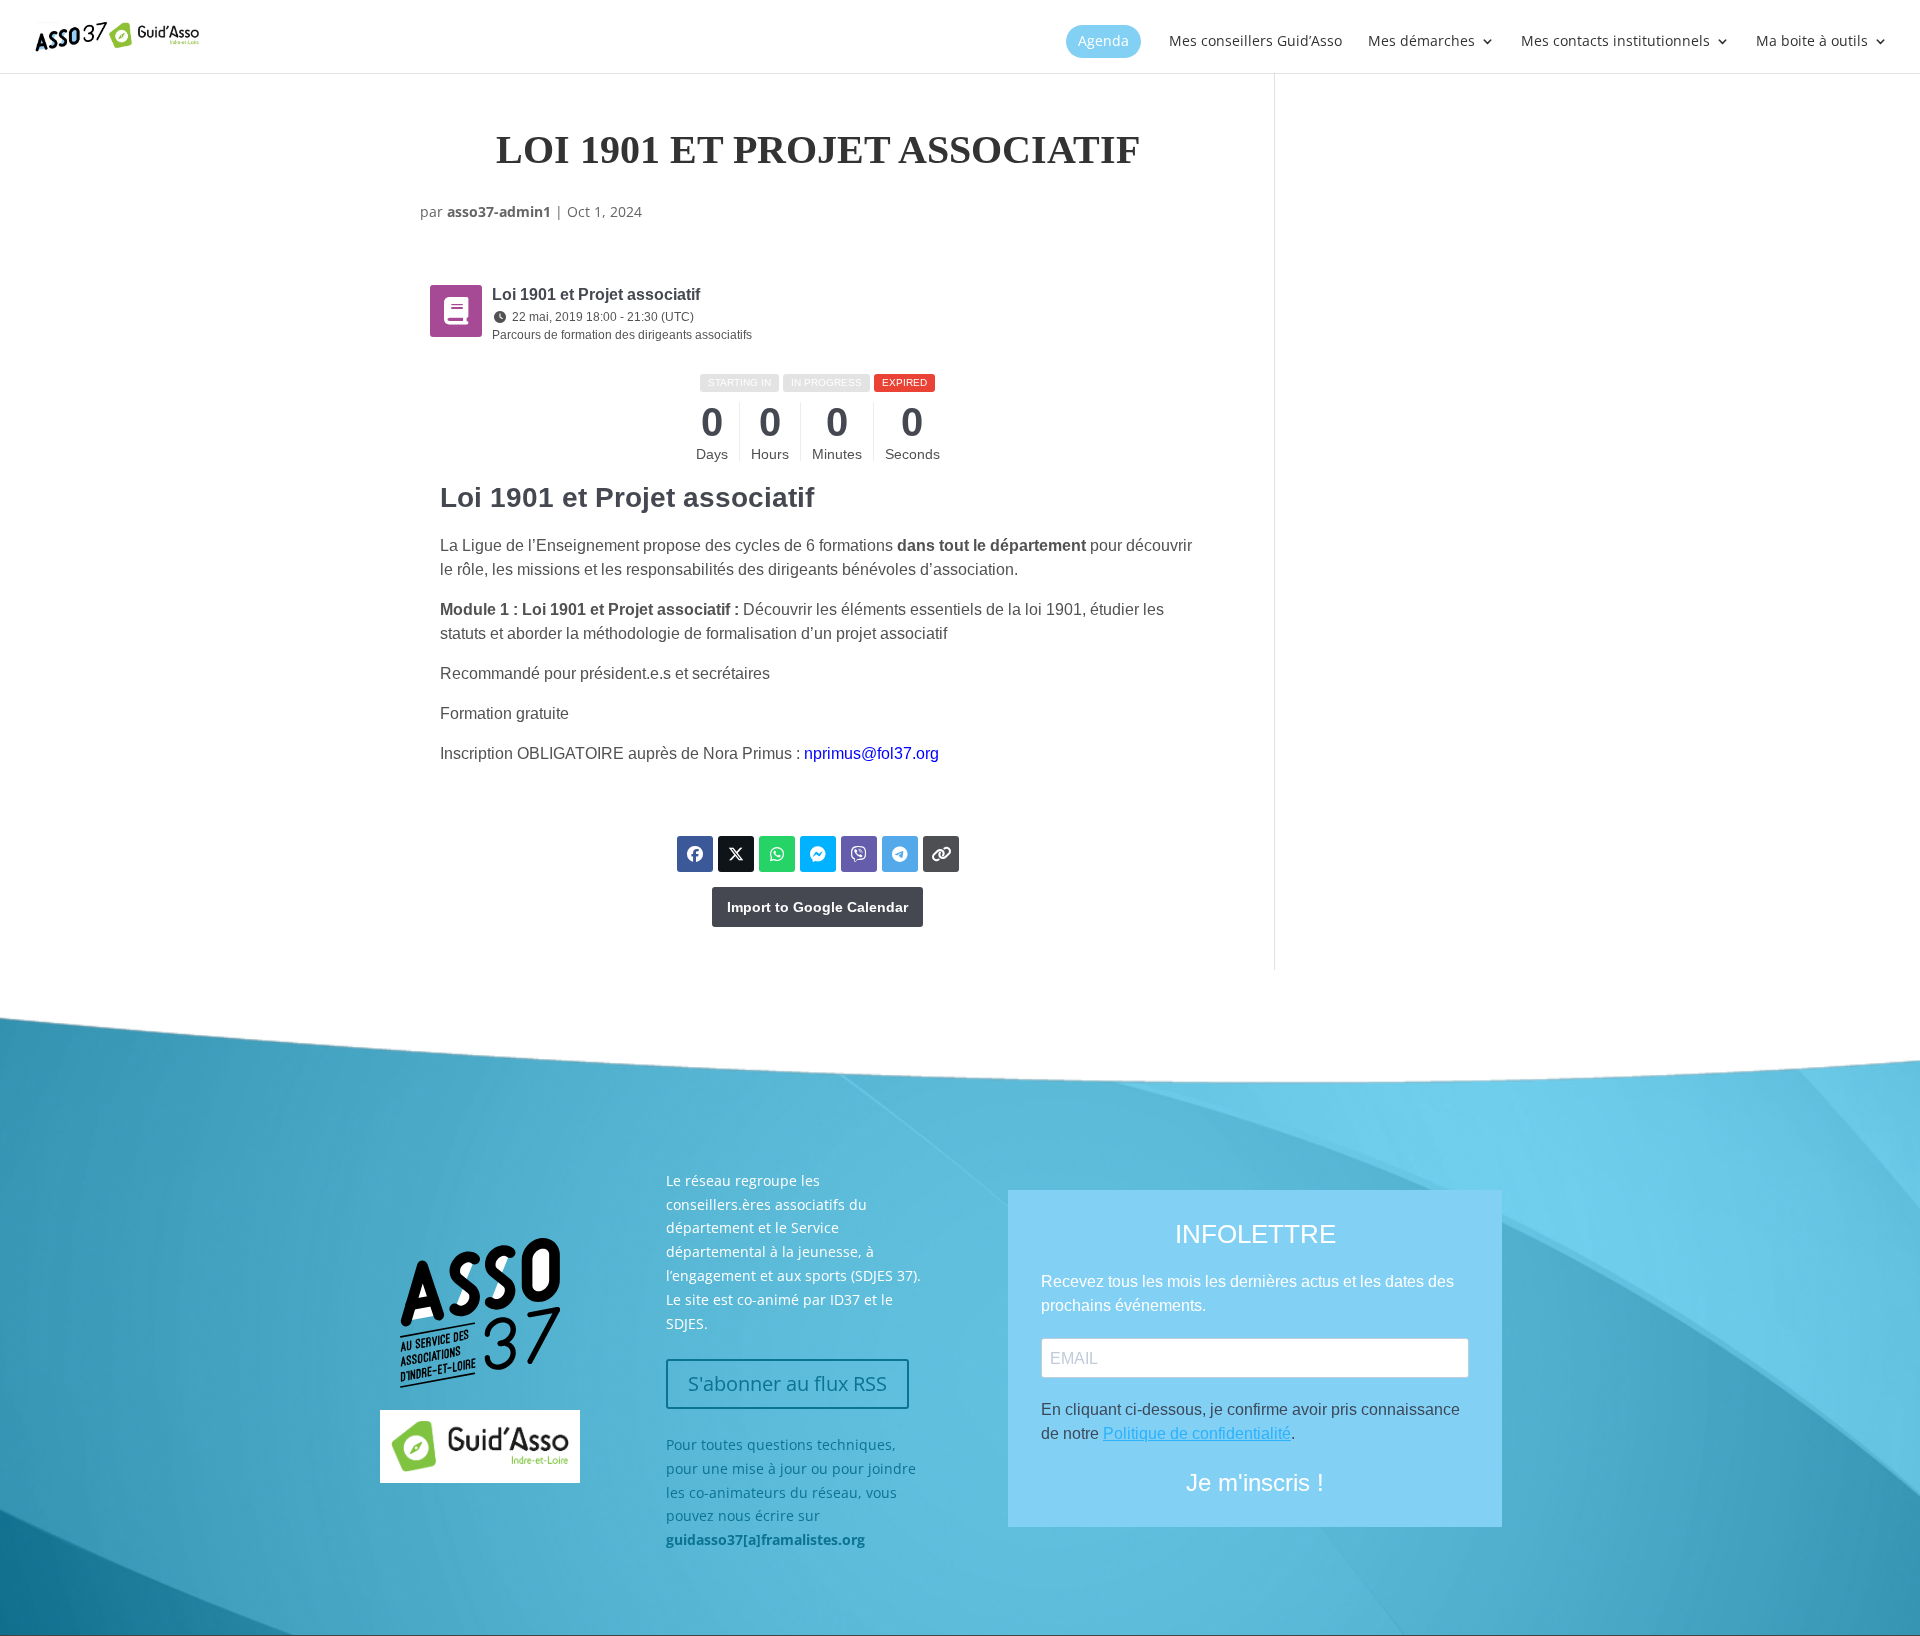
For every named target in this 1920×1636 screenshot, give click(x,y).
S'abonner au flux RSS (787, 1383)
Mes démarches (1421, 42)
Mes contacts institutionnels (1615, 42)
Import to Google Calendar (817, 907)
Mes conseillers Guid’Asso (1255, 42)
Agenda (1103, 42)
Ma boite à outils (1812, 42)
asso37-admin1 (499, 211)
